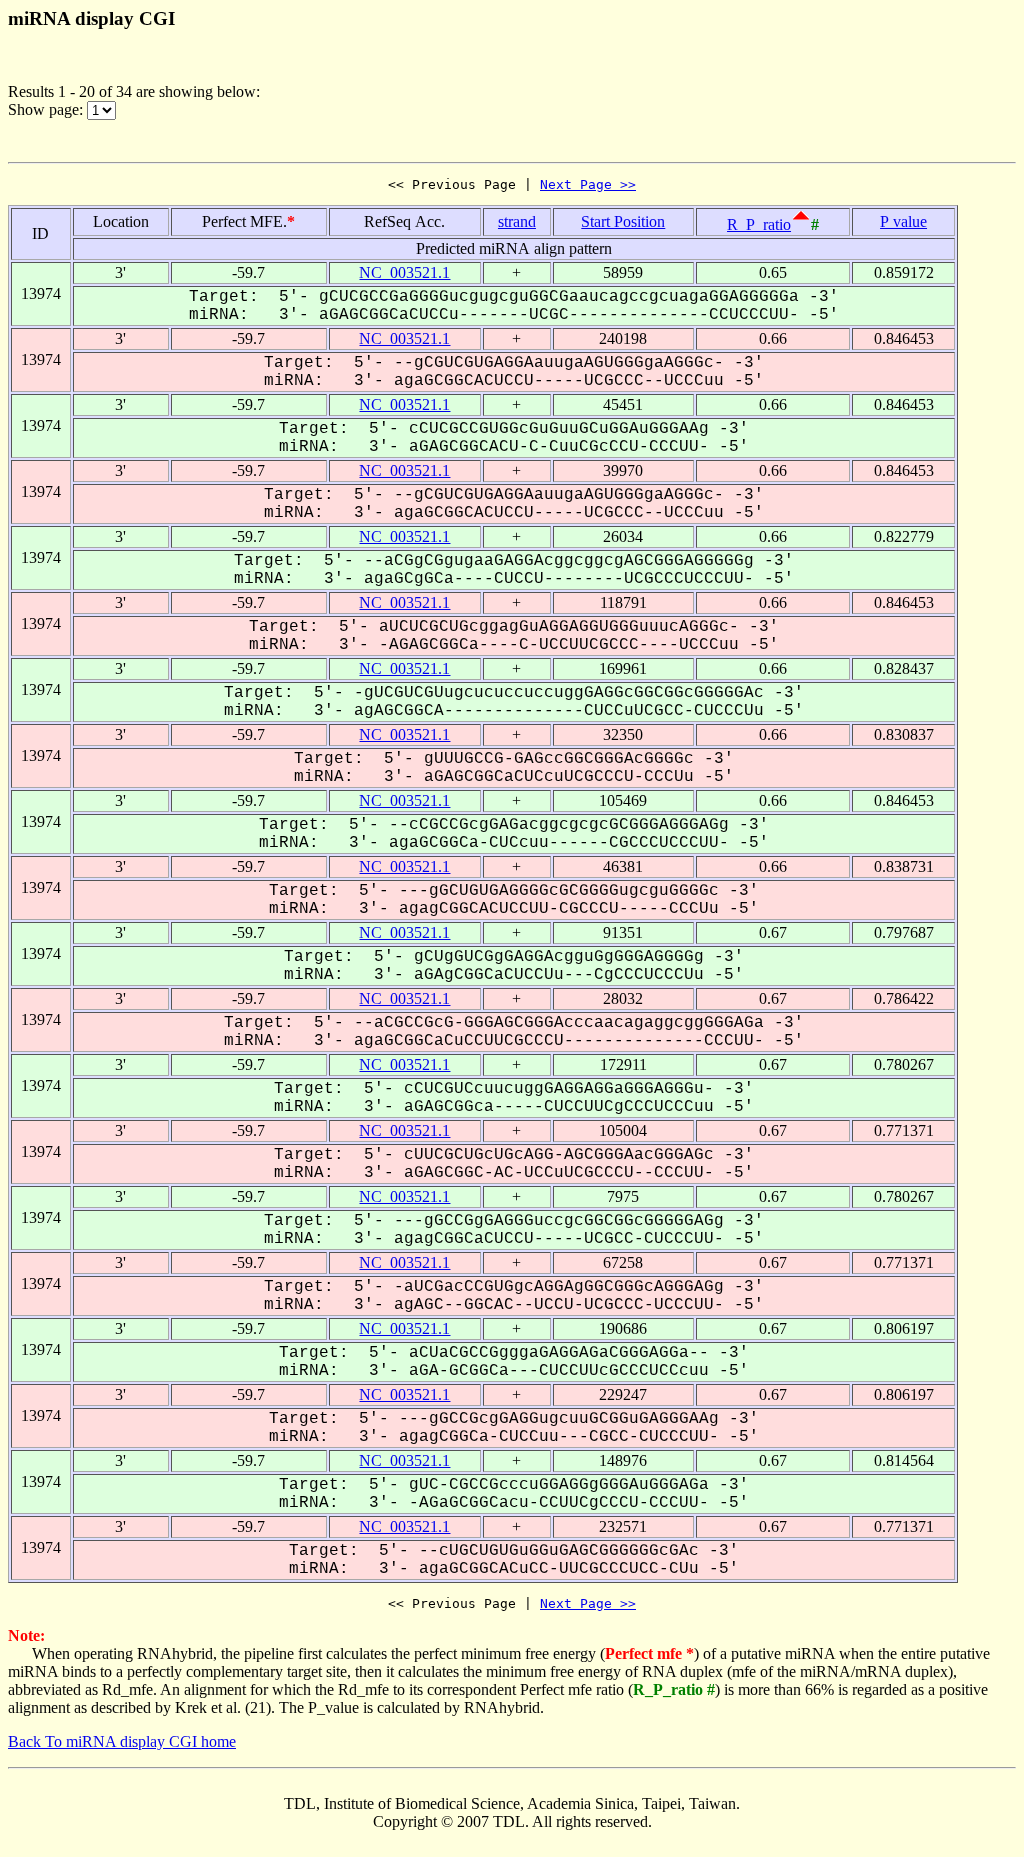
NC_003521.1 (404, 272)
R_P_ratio (759, 224)
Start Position (623, 221)
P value (903, 221)
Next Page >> (588, 184)
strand (517, 221)
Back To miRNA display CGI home (122, 1741)
